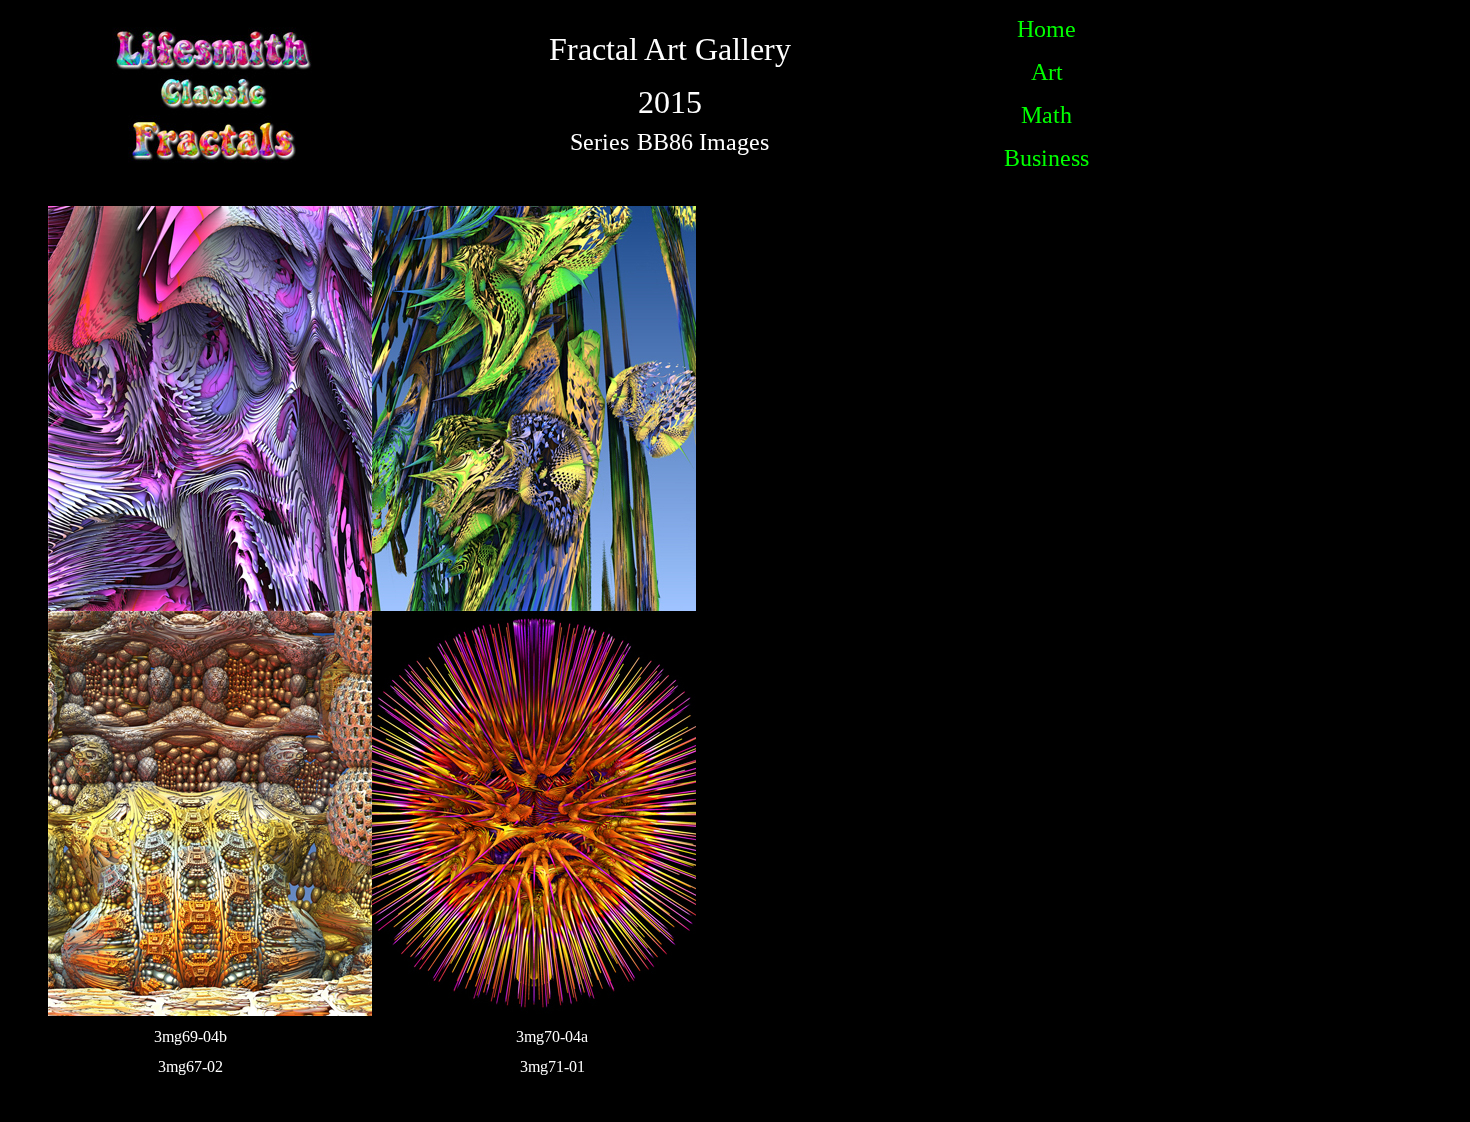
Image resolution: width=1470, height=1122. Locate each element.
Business (1046, 158)
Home (1046, 29)
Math (1046, 115)
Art (1047, 72)
